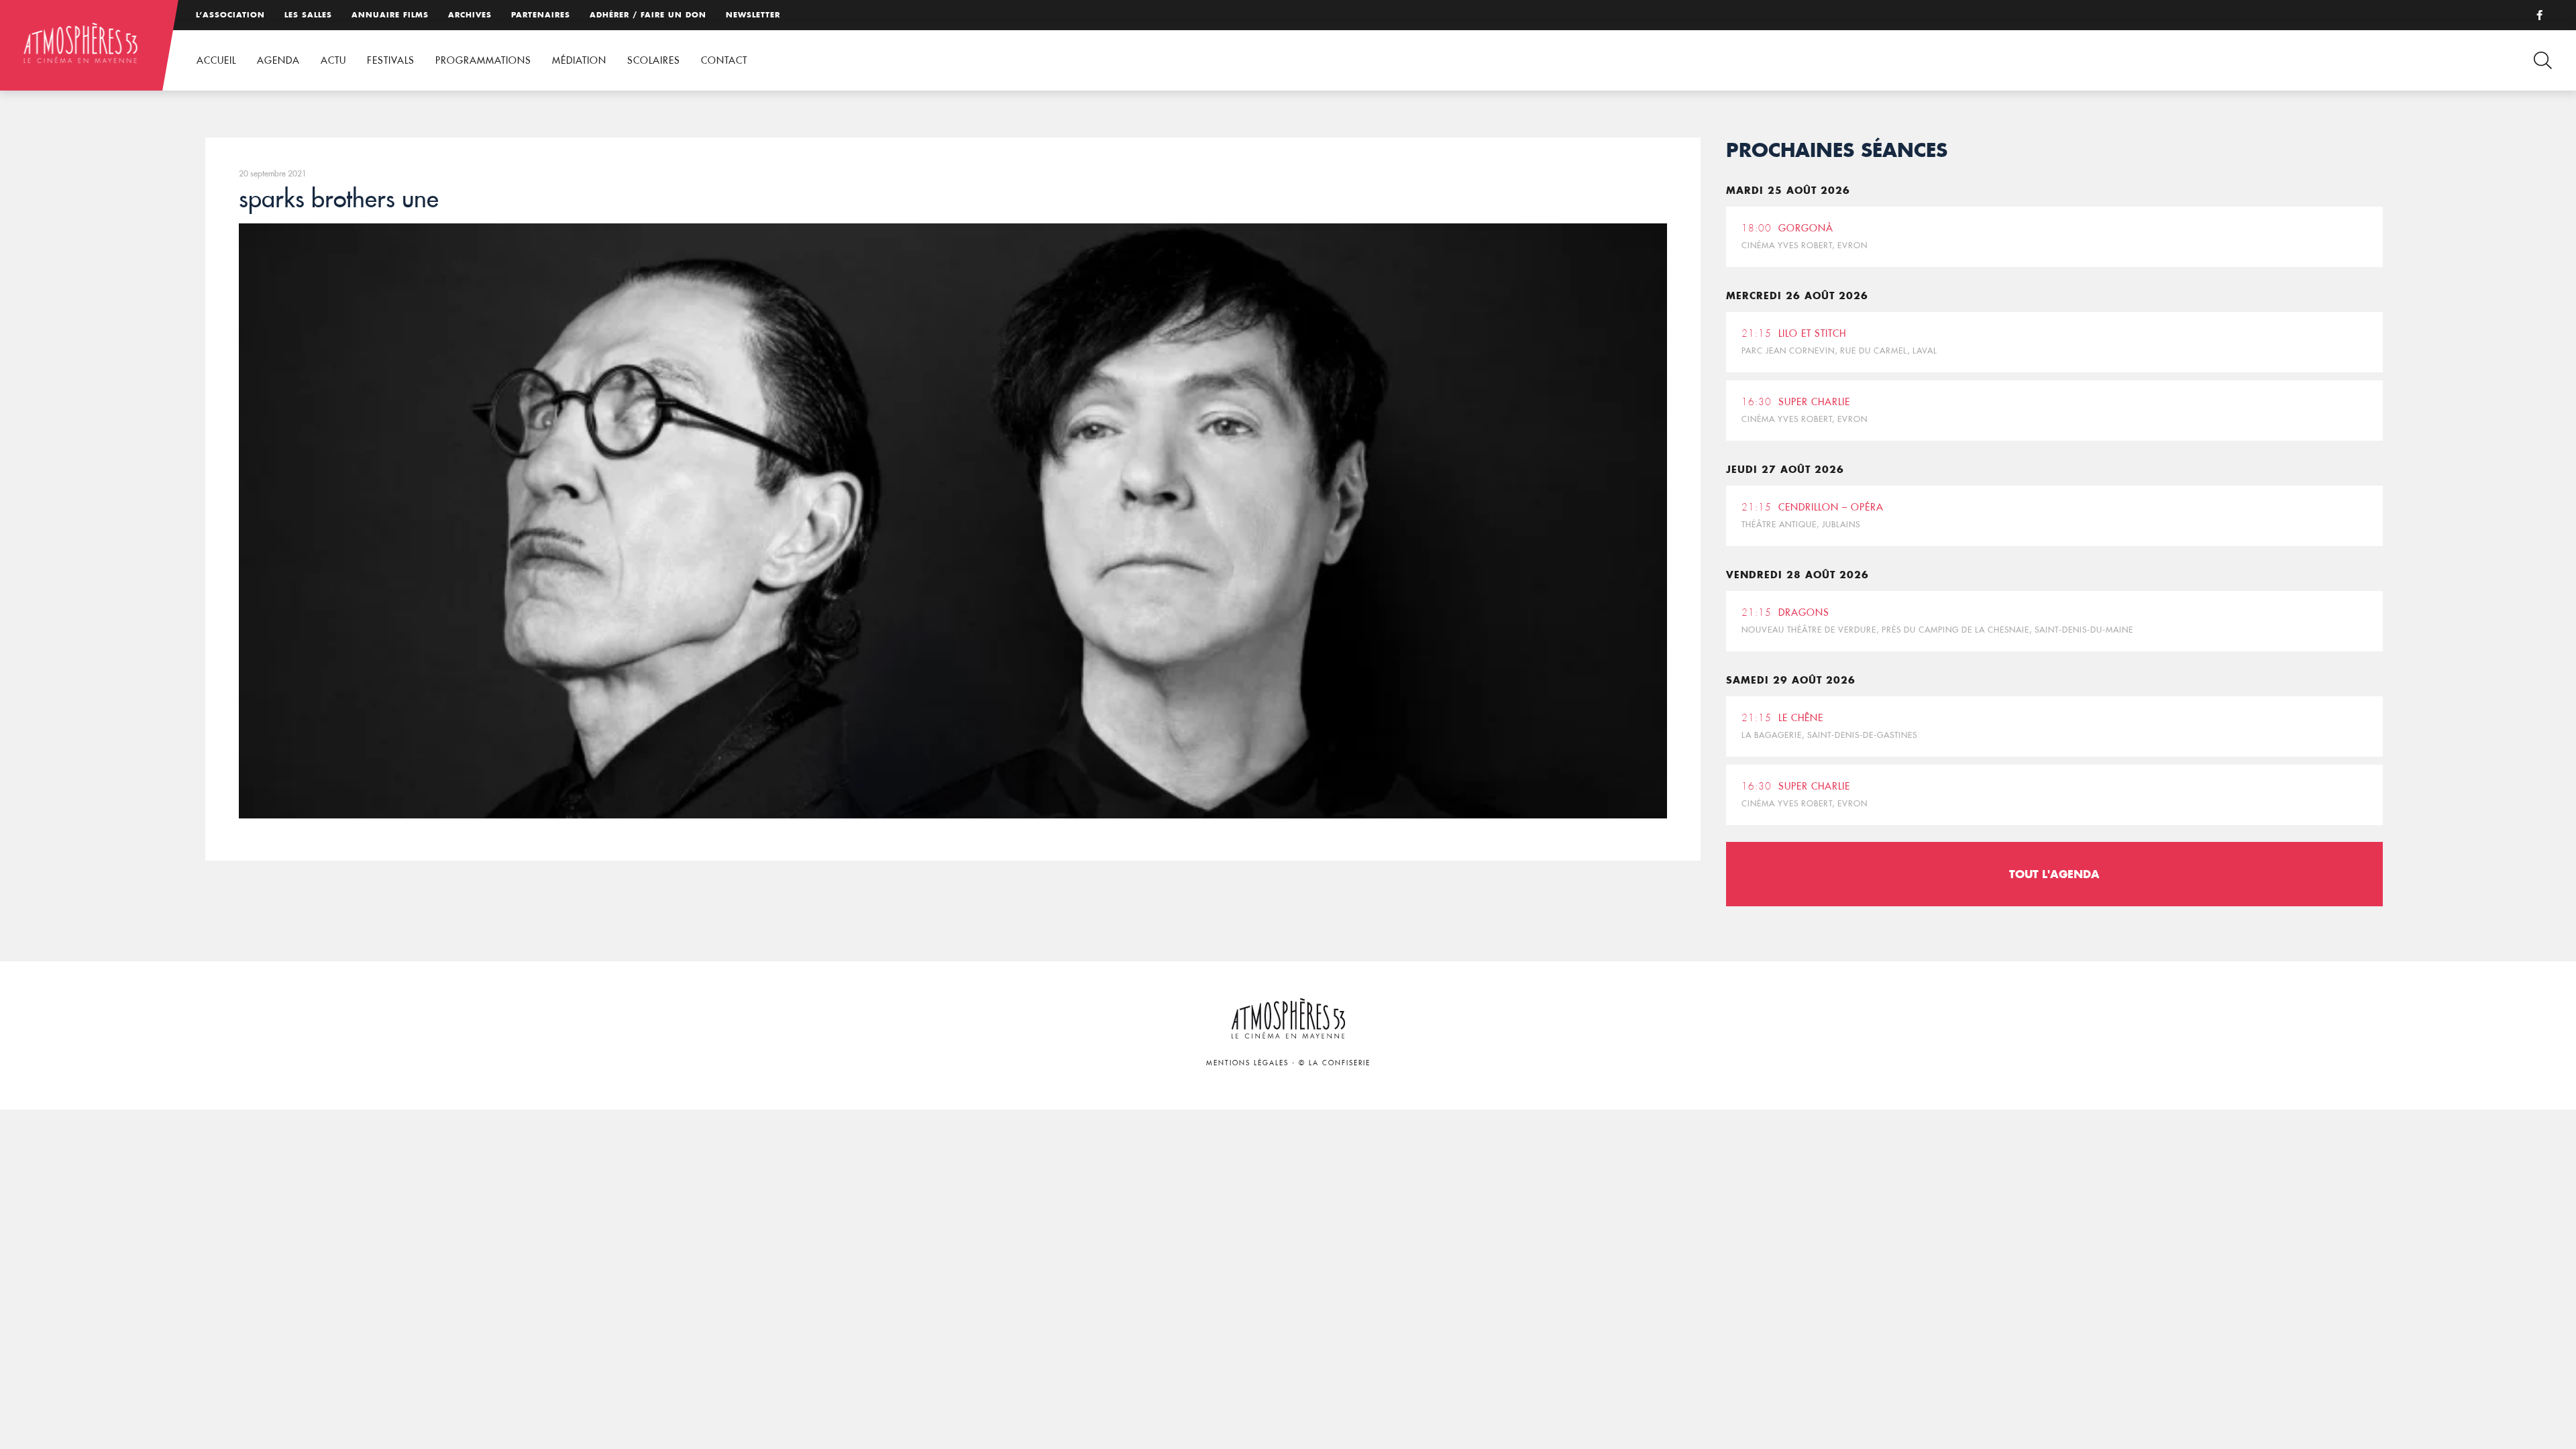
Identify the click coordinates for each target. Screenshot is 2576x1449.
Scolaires (654, 60)
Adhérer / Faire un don (648, 15)
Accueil (216, 60)
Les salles (308, 15)
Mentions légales (1247, 1063)
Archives (470, 15)
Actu (333, 60)
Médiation (579, 60)
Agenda (278, 60)
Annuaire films (390, 15)
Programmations (483, 60)
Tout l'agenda (2054, 874)
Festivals (391, 60)
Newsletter (753, 15)
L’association (230, 15)
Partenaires (541, 15)
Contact (724, 60)
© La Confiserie (1335, 1063)
